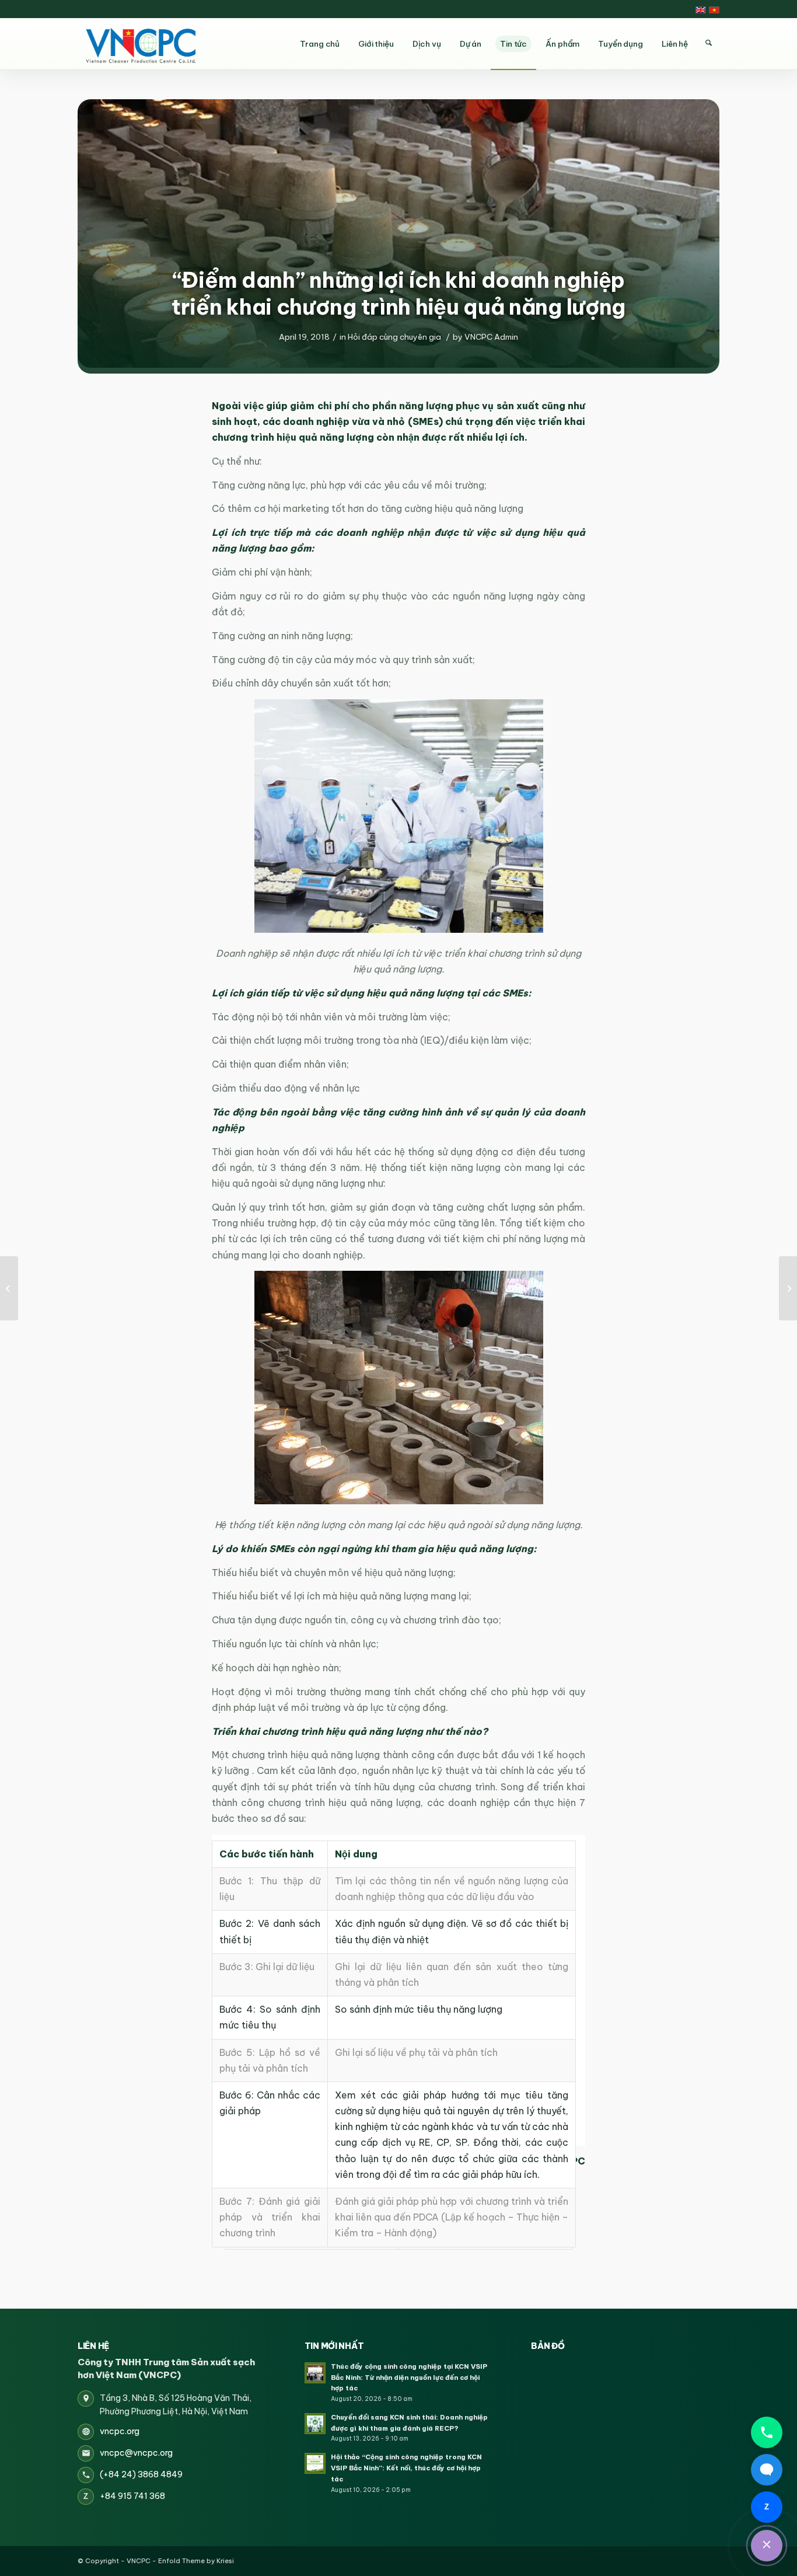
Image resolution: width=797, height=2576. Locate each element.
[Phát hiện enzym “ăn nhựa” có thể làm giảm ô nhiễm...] (9, 1288)
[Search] (708, 43)
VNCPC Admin (491, 337)
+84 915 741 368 (132, 2496)
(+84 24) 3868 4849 (141, 2474)
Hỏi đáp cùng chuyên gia (394, 337)
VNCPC (139, 2561)
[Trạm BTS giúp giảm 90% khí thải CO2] (788, 1288)
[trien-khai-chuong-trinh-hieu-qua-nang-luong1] (398, 233)
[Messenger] (767, 2470)
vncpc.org (120, 2431)
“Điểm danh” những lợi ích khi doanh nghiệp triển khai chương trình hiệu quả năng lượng (398, 293)
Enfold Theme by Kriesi (196, 2561)
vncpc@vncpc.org (136, 2453)
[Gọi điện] (767, 2432)
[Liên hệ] (767, 2546)
